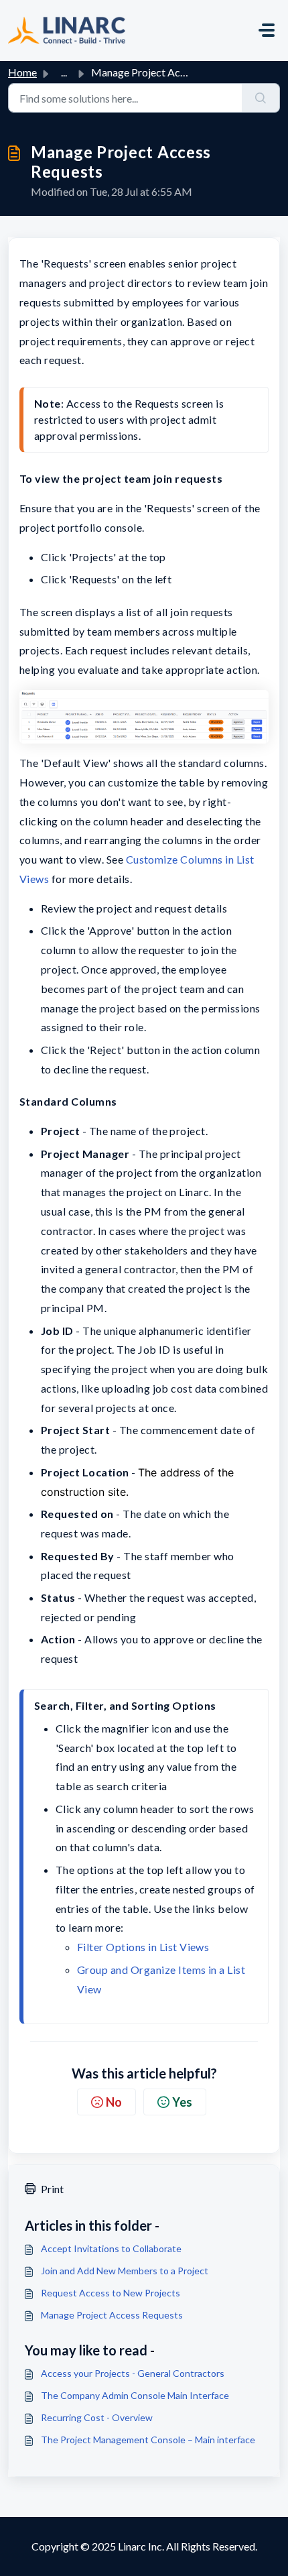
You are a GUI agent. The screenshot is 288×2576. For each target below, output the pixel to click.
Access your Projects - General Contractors (133, 2373)
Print (52, 2189)
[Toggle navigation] (267, 30)
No (114, 2102)
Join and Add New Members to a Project (125, 2271)
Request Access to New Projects (111, 2293)
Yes (182, 2102)
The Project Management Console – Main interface (148, 2440)
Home (22, 72)
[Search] (261, 98)
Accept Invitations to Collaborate (111, 2248)
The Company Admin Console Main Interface (135, 2395)
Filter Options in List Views (143, 1947)
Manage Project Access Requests (112, 2315)
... (64, 72)
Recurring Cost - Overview (97, 2417)
